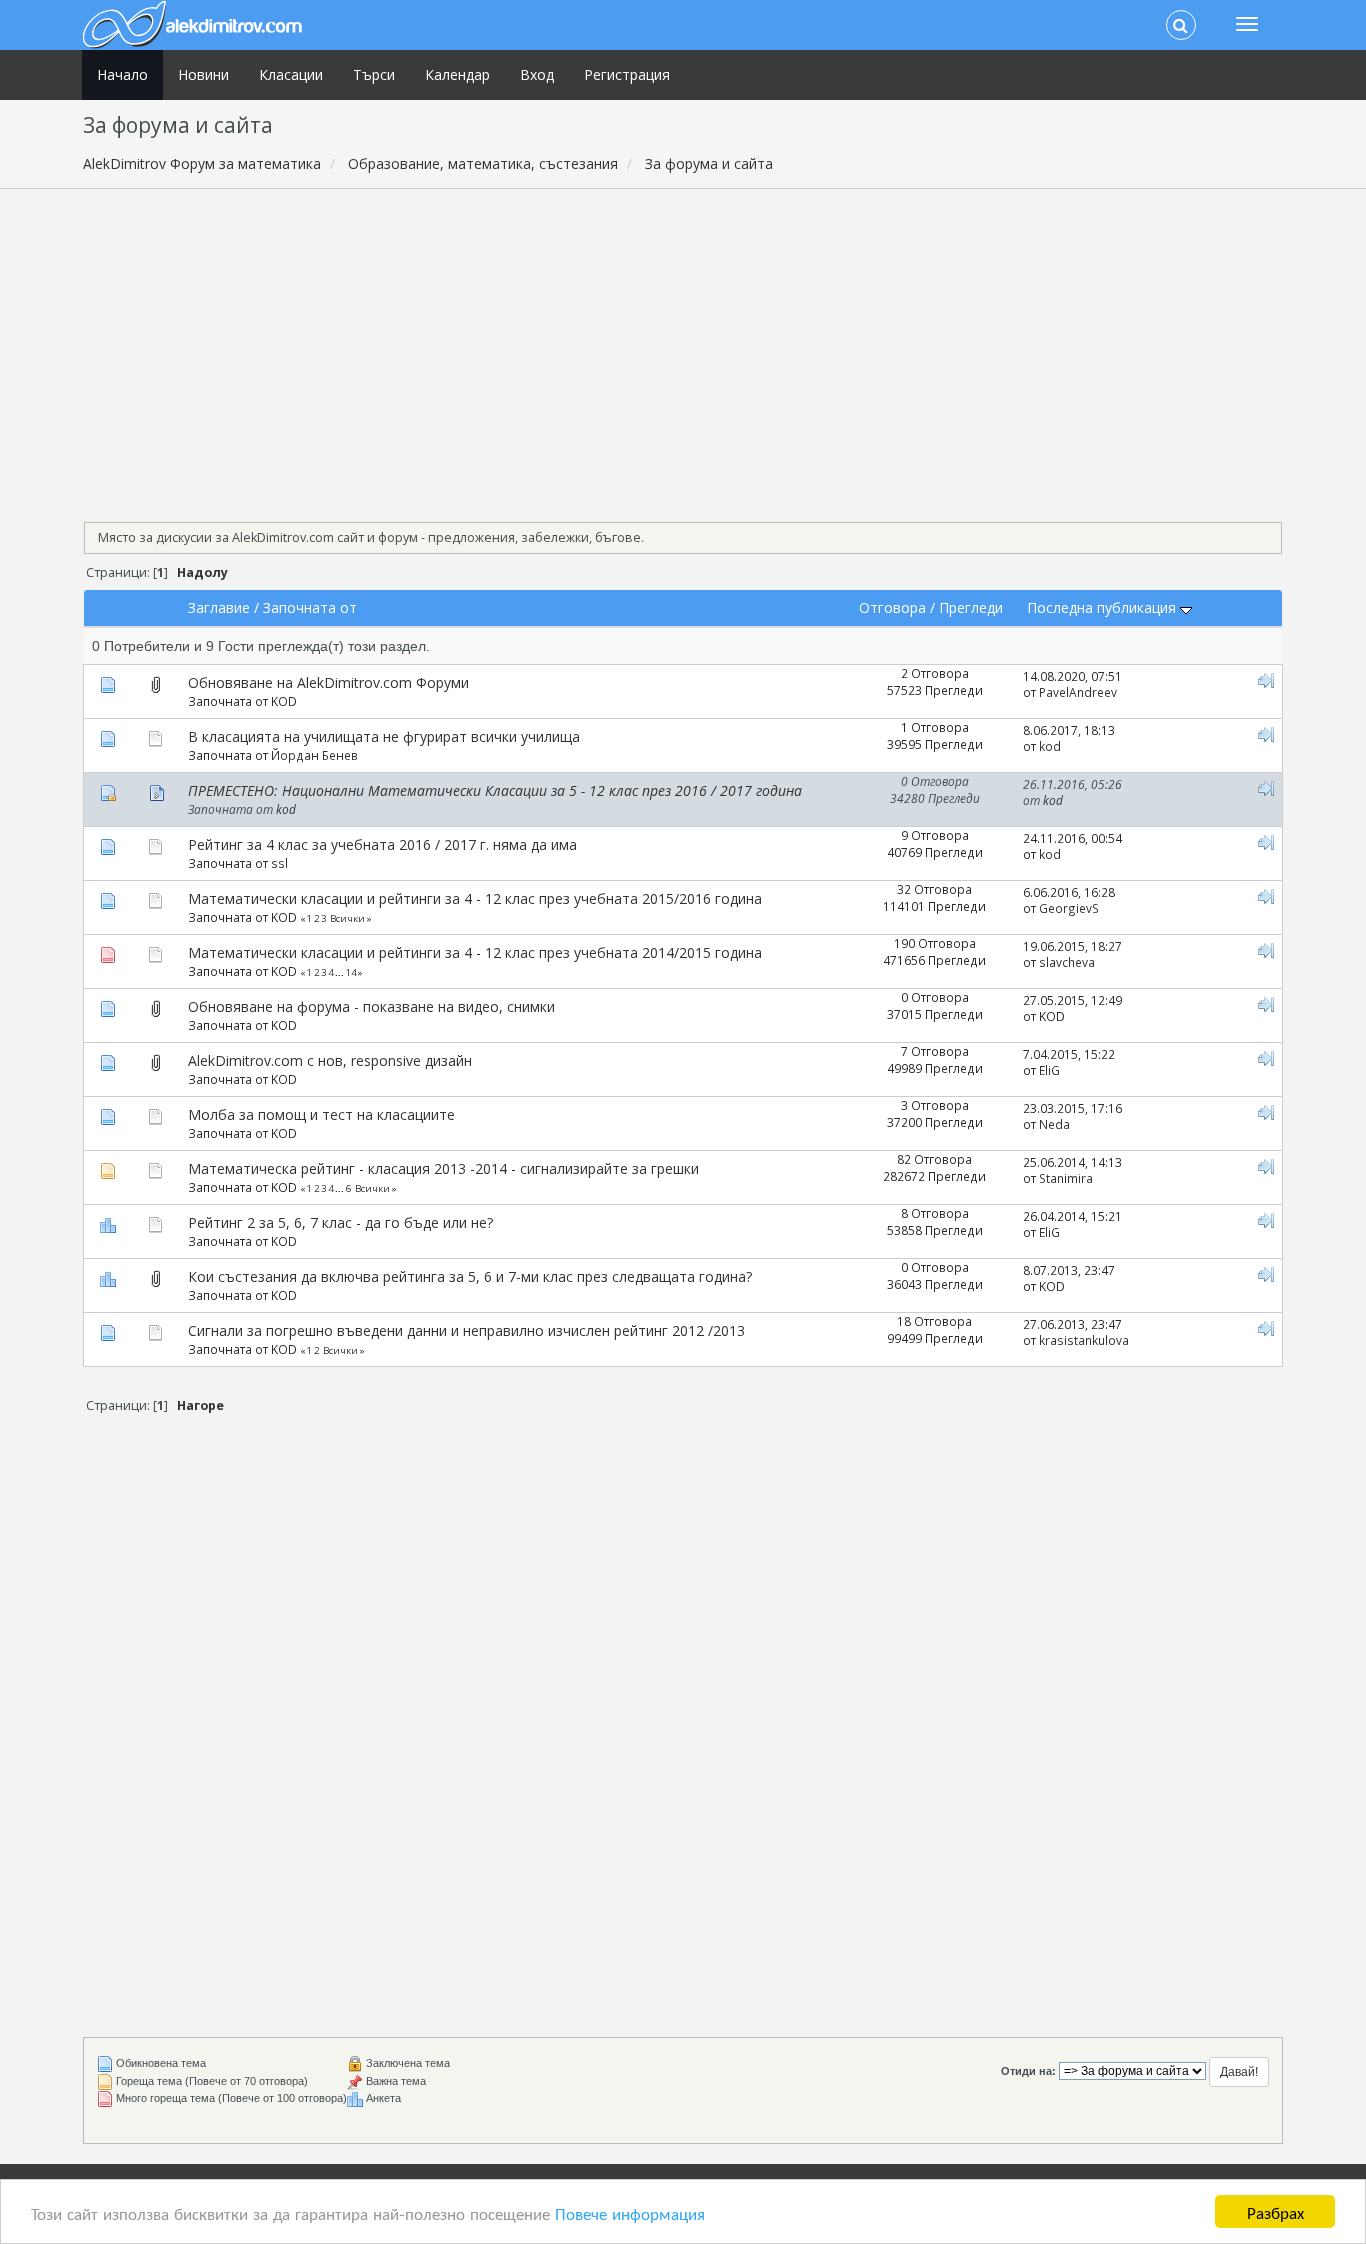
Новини (203, 74)
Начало (122, 74)
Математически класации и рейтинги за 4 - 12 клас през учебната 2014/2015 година (475, 952)
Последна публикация (1103, 607)
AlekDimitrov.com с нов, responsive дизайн (330, 1060)
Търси (374, 74)
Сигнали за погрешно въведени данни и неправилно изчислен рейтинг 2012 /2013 (466, 1330)
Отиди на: (1028, 2071)
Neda (1054, 1124)
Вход (537, 74)
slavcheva (1067, 962)
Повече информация (630, 2212)
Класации (291, 74)
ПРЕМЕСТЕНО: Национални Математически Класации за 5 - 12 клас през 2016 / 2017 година (495, 790)
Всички (347, 918)
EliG (1049, 1070)
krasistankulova (1084, 1340)
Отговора (892, 607)
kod (1050, 746)
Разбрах (1275, 2211)
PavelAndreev (1078, 692)
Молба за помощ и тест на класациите (321, 1114)
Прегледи (971, 607)
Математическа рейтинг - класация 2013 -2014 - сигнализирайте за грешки (443, 1168)
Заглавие (219, 607)
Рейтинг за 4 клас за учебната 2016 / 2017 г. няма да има (382, 844)
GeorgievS (1069, 908)
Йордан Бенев (314, 755)
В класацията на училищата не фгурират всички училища (384, 736)
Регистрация (627, 74)
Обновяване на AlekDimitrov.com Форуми (328, 682)
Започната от (310, 607)
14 (351, 972)
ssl (279, 863)
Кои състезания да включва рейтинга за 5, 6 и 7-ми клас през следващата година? (470, 1276)
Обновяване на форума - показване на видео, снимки (371, 1006)
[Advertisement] (682, 349)
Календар (457, 74)
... (340, 972)
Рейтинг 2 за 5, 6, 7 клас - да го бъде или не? (340, 1222)
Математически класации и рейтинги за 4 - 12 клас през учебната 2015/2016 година (475, 898)
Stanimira (1066, 1178)
